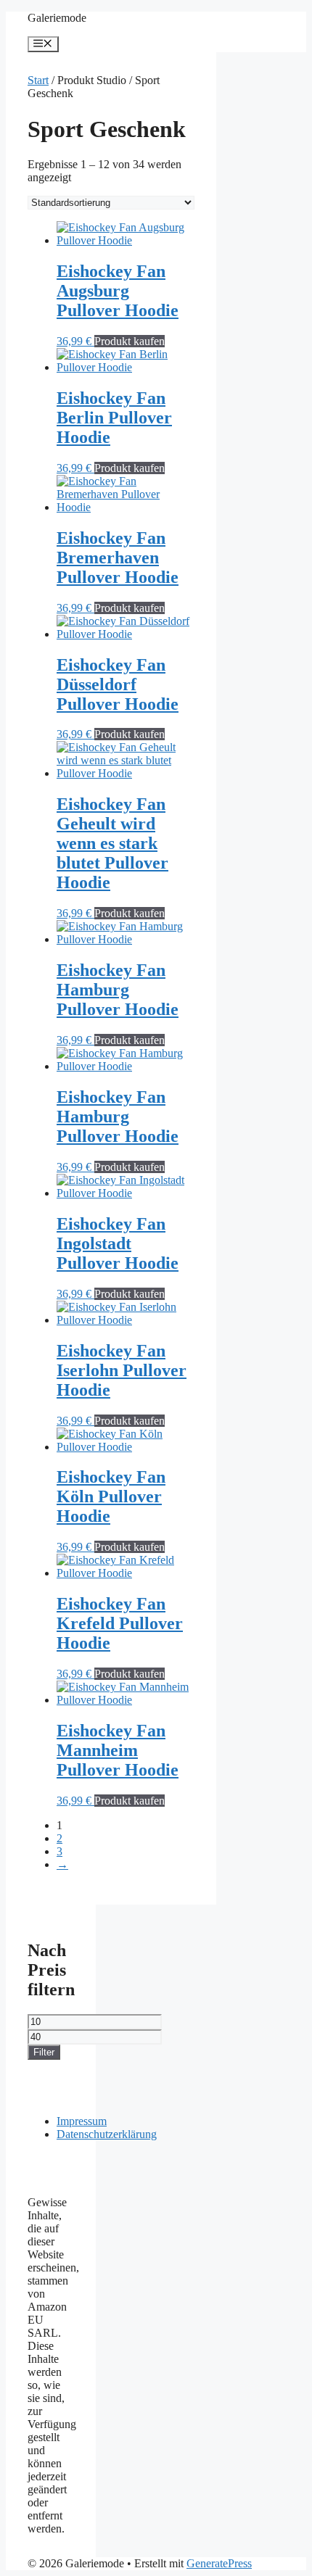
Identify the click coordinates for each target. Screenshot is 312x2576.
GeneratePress (219, 2563)
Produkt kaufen (130, 341)
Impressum (82, 2121)
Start (38, 80)
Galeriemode (57, 18)
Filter (44, 2052)
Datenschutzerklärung (107, 2134)
